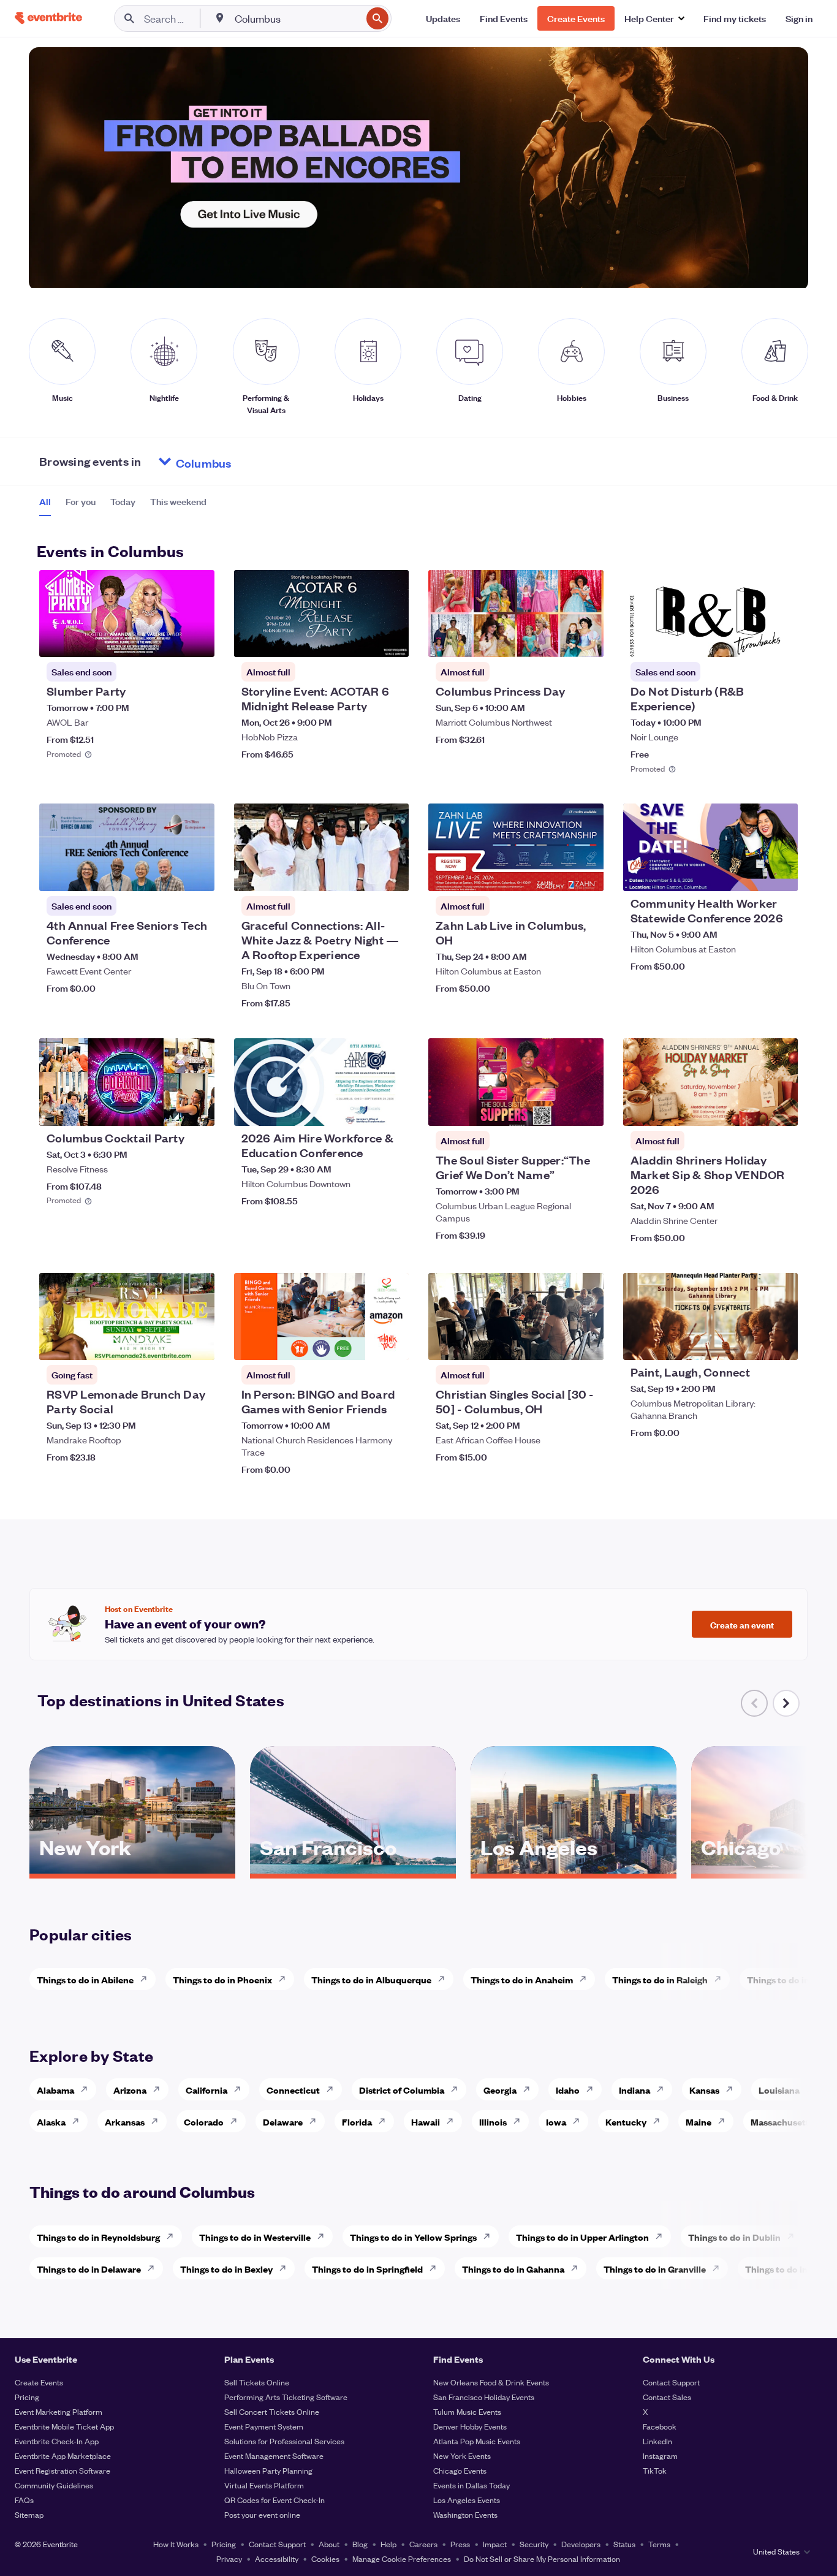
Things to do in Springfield (367, 2269)
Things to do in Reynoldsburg (98, 2237)
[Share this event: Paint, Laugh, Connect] (781, 1343)
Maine (699, 2122)
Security (534, 2544)
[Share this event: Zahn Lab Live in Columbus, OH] (586, 874)
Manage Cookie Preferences (402, 2559)
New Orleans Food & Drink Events (491, 2382)
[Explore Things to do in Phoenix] (286, 1979)
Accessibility (277, 2559)
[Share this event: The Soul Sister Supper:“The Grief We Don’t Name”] (586, 1109)
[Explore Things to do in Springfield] (436, 2268)
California (206, 2090)
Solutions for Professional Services (284, 2441)
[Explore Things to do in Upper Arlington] (662, 2236)
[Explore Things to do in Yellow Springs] (490, 2236)
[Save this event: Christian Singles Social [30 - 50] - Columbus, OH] (557, 1343)
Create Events (39, 2382)
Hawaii (426, 2122)
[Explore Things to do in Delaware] (154, 2268)
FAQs (24, 2500)
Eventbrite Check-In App (57, 2441)
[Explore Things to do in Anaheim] (586, 1979)
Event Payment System (264, 2426)
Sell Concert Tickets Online (272, 2411)
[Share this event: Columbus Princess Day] (586, 640)
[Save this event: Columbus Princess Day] (557, 640)
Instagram (660, 2456)
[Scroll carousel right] (786, 1703)
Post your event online (262, 2514)
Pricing (27, 2397)
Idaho (568, 2090)
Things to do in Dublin (734, 2237)
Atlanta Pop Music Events (477, 2441)
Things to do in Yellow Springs (413, 2237)
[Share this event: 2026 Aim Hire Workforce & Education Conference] (392, 1109)
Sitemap (29, 2514)
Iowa (556, 2122)
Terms (659, 2544)
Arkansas (125, 2122)
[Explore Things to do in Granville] (719, 2268)
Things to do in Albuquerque (371, 1979)
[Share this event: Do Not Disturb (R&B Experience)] (781, 640)
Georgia (500, 2090)
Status (624, 2544)
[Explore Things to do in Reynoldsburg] (173, 2236)
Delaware (283, 2122)
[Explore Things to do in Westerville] (324, 2236)
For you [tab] (81, 501)
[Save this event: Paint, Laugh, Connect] (751, 1343)
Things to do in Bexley (226, 2269)
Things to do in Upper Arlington (582, 2237)
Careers (423, 2544)
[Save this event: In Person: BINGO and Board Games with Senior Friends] (362, 1343)
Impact (495, 2544)
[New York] (132, 1869)
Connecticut (293, 2090)
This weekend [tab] (178, 501)
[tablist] (123, 506)
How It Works (176, 2544)
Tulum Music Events (467, 2411)
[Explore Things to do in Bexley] (286, 2268)
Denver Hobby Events (470, 2426)
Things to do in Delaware (89, 2269)
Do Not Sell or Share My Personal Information (542, 2559)
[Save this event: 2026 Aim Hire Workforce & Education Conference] (362, 1109)
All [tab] (45, 501)
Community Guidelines (54, 2485)
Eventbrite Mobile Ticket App (64, 2426)
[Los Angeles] (574, 1869)
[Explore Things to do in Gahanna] (578, 2268)
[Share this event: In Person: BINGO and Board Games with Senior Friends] (392, 1343)
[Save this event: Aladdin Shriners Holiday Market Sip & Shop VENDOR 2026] (751, 1109)
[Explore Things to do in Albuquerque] (445, 1979)
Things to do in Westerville (255, 2237)
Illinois (493, 2122)
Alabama (55, 2090)
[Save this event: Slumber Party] (168, 640)
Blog (360, 2544)
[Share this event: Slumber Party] (197, 640)
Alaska (51, 2122)
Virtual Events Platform (264, 2485)
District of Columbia (402, 2090)
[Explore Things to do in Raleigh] (721, 1979)
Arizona (130, 2090)
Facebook (660, 2426)
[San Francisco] (353, 1869)
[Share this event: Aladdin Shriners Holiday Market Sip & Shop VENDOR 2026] (781, 1109)
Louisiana (779, 2090)
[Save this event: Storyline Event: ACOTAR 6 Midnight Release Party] (362, 640)
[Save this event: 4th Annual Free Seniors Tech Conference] (168, 874)
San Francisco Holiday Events (484, 2397)
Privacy (229, 2559)
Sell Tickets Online (257, 2382)
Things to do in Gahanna (513, 2269)
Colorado (204, 2122)
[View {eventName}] (127, 614)
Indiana (634, 2090)
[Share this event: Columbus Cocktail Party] (197, 1109)
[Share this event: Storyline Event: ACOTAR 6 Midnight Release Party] (392, 640)
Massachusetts (782, 2122)
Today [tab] (123, 501)
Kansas (704, 2090)
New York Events (462, 2456)
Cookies (325, 2559)
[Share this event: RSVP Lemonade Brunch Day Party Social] (197, 1343)
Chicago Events (460, 2470)
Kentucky (626, 2122)
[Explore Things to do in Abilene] (147, 1979)
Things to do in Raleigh (660, 1979)
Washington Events (465, 2514)
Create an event (742, 1624)
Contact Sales (667, 2397)
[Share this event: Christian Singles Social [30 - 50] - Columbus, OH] (586, 1343)
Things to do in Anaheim (522, 1979)
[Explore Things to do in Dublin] (794, 2236)
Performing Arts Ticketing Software (286, 2397)
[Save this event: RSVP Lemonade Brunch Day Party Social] (168, 1343)
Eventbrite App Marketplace (63, 2456)
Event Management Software (274, 2456)
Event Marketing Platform (59, 2411)
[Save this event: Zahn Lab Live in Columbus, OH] (557, 874)
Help (388, 2544)
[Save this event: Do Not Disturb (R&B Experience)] (751, 640)
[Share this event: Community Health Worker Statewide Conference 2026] (781, 874)
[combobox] (297, 18)
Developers (581, 2544)
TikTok (655, 2470)
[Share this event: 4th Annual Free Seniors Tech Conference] (197, 874)
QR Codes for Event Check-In (275, 2500)
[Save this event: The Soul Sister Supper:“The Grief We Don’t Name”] (557, 1109)
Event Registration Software (62, 2470)
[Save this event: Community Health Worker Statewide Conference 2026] (751, 874)
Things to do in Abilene (85, 1979)
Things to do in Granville (655, 2269)
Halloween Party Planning (268, 2470)
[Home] (48, 18)
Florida (357, 2122)
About (329, 2544)
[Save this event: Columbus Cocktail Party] (168, 1109)
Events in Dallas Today (472, 2485)
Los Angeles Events (467, 2500)
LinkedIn (657, 2441)
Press (460, 2544)
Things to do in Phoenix (222, 1979)
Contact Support (671, 2382)
